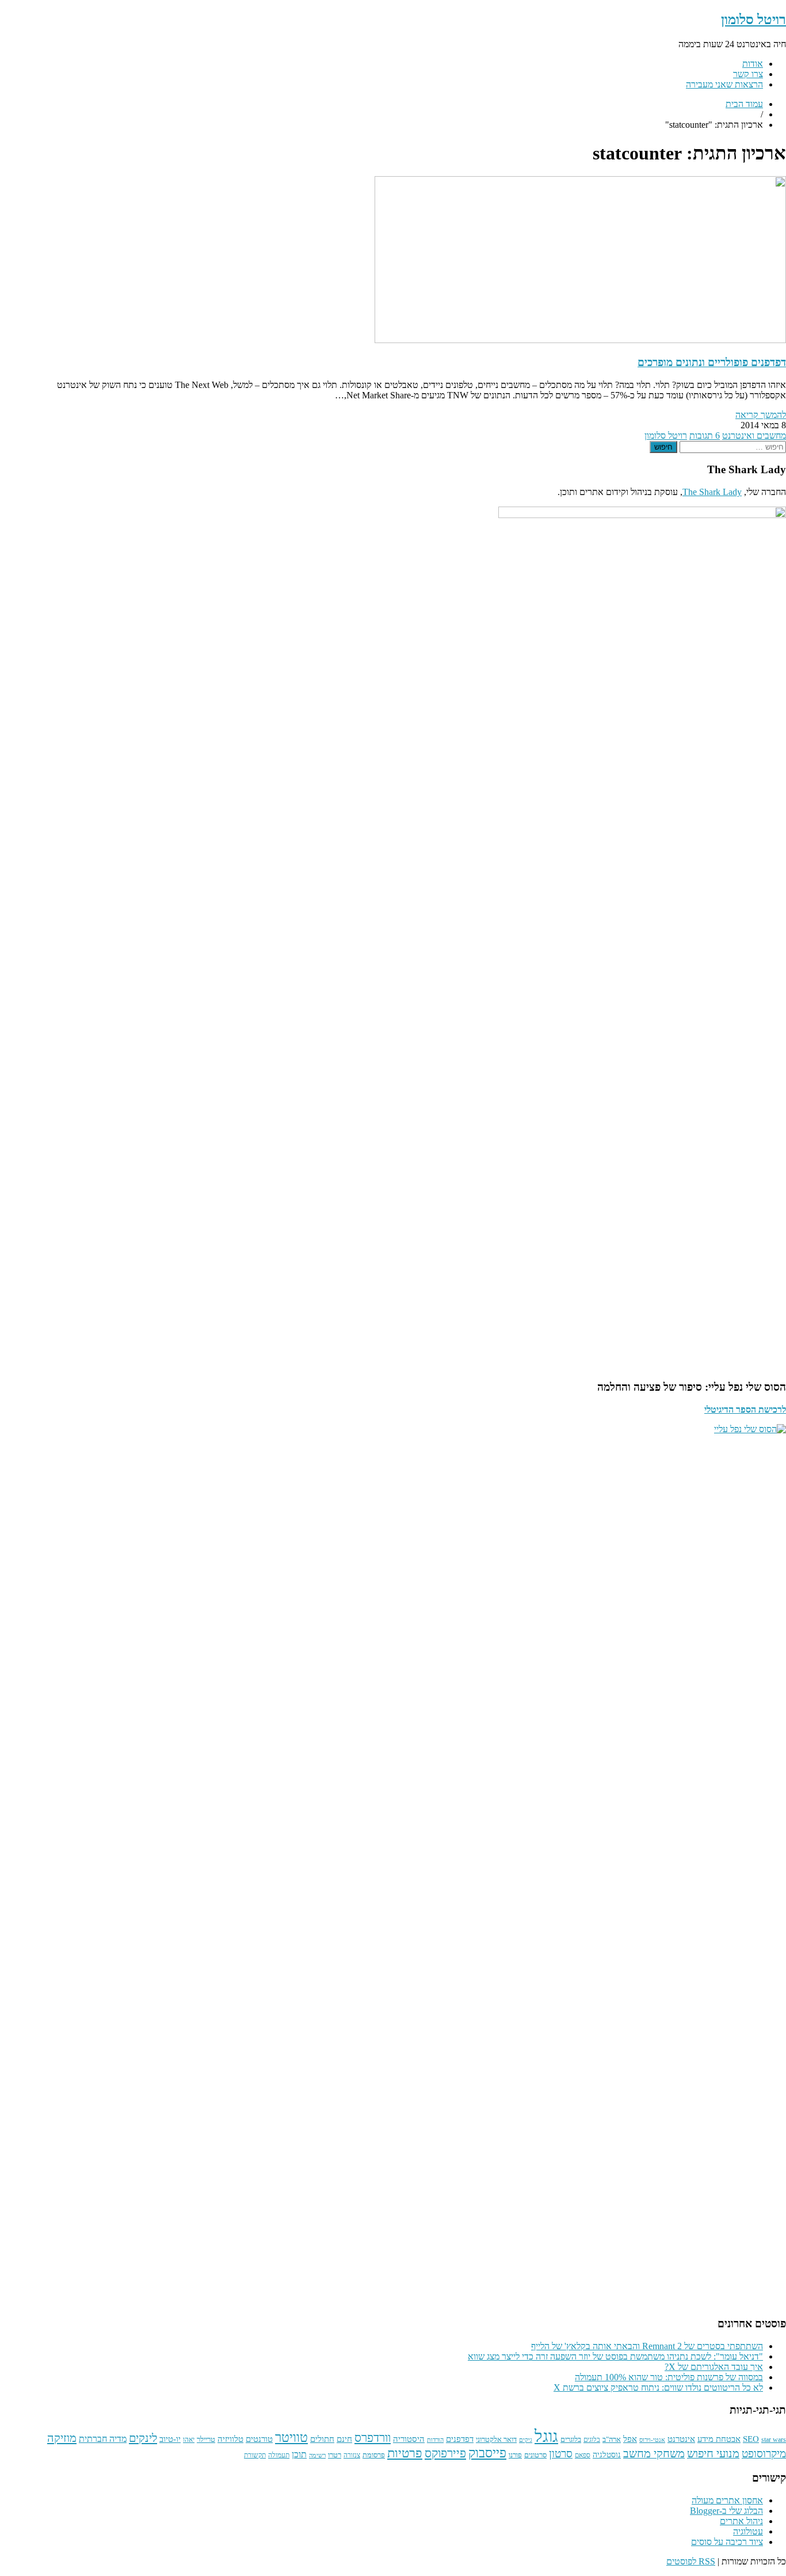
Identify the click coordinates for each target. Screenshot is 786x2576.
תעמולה (279, 2455)
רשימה (317, 2455)
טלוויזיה (230, 2439)
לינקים (143, 2438)
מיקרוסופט (764, 2454)
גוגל (546, 2436)
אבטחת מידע (719, 2439)
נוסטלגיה (607, 2455)
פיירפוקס (445, 2453)
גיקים (526, 2440)
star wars (774, 2440)
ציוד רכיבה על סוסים (727, 2542)
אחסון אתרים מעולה (727, 2500)
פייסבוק (487, 2453)
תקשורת (255, 2455)
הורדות (435, 2440)
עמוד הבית (744, 104)
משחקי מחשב (654, 2453)
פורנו (515, 2455)
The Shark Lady (712, 492)
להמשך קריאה (761, 415)
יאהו (189, 2440)
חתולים (322, 2439)
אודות (753, 64)
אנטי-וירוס (652, 2440)
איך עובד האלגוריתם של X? (714, 2367)
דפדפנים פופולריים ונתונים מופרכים (712, 362)
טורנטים (259, 2439)
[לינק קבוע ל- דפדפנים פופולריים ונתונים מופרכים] (580, 340)
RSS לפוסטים (691, 2561)
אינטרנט (681, 2439)
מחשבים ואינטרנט (754, 435)
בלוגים (592, 2440)
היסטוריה (409, 2439)
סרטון (561, 2454)
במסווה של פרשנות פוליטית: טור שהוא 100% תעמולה (669, 2377)
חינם (344, 2439)
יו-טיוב (170, 2439)
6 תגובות (705, 435)
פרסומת (374, 2455)
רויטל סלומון (753, 20)
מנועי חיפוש (713, 2453)
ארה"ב (612, 2440)
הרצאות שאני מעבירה (724, 84)
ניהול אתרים (741, 2521)
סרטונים (535, 2455)
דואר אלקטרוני (496, 2440)
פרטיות (405, 2453)
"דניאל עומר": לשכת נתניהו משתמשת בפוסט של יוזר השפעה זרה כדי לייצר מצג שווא (615, 2356)
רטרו (335, 2455)
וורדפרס (373, 2438)
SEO (751, 2439)
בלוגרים (571, 2439)
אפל (630, 2439)
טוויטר (291, 2438)
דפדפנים (460, 2439)
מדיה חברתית (103, 2439)
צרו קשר (748, 74)
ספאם (583, 2455)
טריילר (206, 2439)
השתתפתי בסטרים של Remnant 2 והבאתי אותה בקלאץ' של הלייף (647, 2346)
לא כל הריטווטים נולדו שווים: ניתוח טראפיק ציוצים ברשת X (658, 2387)
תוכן (299, 2454)
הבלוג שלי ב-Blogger (726, 2511)
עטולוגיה (748, 2531)
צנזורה (352, 2455)
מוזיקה (62, 2438)
